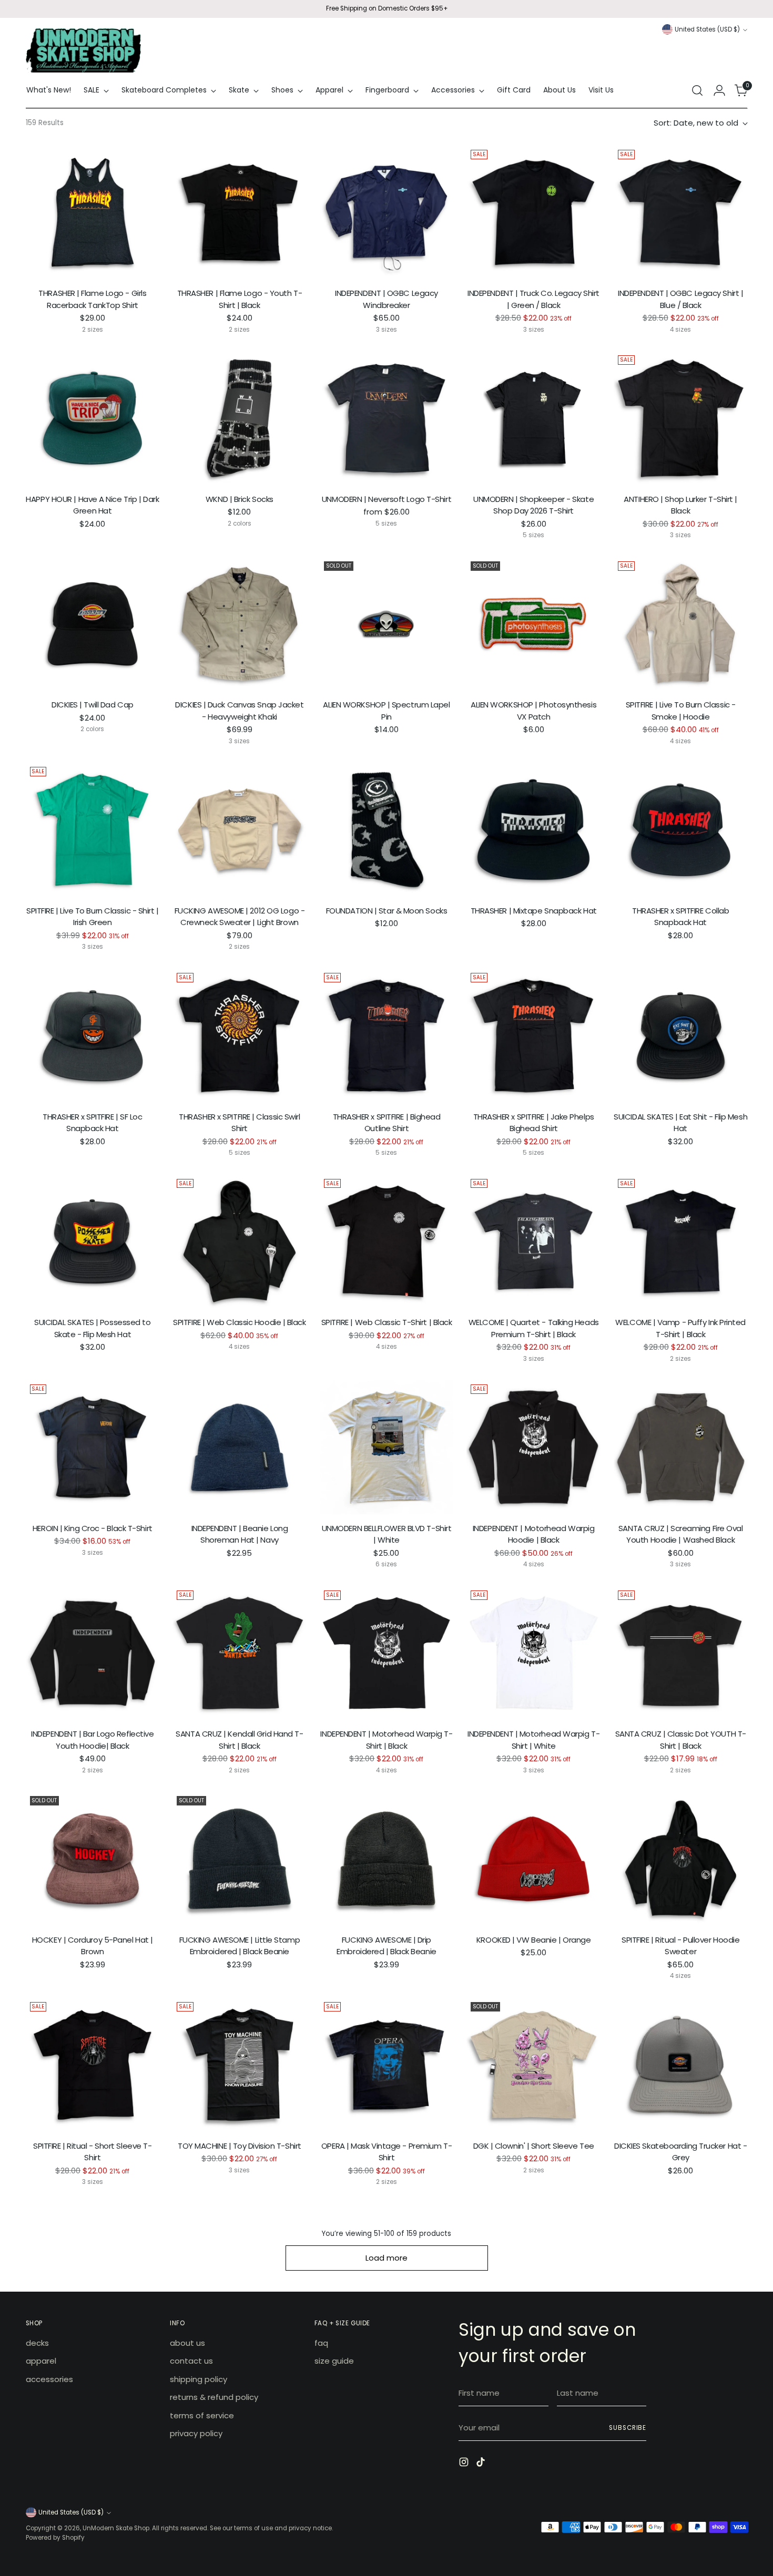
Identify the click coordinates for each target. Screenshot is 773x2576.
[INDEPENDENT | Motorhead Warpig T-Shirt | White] (533, 1653)
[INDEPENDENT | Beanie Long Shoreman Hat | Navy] (240, 1447)
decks (37, 2343)
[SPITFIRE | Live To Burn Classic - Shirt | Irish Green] (93, 830)
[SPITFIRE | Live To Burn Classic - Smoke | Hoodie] (681, 624)
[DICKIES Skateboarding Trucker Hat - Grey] (681, 2065)
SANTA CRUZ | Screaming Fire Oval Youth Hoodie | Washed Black (681, 1534)
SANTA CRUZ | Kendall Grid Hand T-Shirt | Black (239, 1740)
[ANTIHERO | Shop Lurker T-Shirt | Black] (681, 418)
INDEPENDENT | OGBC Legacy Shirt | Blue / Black (680, 299)
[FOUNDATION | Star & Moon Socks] (387, 830)
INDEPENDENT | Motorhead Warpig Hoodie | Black (534, 1534)
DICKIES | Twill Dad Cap (93, 705)
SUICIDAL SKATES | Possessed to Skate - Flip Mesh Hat (93, 1328)
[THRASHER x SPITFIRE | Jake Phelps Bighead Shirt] (533, 1036)
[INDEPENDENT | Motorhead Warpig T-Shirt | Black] (387, 1653)
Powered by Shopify (55, 2538)
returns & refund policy (214, 2397)
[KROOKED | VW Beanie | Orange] (533, 1859)
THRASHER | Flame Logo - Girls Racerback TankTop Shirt (92, 299)
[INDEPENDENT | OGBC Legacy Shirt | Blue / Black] (681, 213)
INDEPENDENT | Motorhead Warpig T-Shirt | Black (386, 1740)
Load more (387, 2258)
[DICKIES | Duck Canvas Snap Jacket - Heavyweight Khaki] (240, 624)
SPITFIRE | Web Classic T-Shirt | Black (387, 1322)
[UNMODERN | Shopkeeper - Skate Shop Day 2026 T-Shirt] (533, 418)
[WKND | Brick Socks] (240, 418)
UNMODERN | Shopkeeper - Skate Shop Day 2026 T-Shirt (533, 505)
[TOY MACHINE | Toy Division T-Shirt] (240, 2065)
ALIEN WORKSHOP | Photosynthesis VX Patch (533, 711)
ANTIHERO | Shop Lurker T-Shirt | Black (680, 505)
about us (187, 2343)
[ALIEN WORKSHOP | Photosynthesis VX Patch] (533, 624)
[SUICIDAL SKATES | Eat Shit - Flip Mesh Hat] (681, 1036)
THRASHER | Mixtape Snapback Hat (534, 911)
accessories (49, 2379)
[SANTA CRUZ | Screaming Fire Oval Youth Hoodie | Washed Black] (681, 1447)
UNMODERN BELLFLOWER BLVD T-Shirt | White (387, 1534)
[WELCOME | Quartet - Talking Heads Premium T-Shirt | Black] (533, 1242)
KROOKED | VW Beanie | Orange (533, 1940)
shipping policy (199, 2379)
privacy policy (196, 2433)
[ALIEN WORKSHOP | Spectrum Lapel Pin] (387, 624)
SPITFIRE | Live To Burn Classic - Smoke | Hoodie (681, 711)
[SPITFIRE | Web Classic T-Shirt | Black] (387, 1242)
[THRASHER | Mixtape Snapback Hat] (533, 830)
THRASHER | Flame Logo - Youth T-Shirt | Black (240, 299)
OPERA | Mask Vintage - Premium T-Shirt (387, 2152)
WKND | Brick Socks (240, 499)
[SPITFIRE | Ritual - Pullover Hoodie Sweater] (681, 1859)
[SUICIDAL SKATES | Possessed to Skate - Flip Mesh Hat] (93, 1242)
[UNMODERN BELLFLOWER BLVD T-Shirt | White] (387, 1447)
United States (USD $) (707, 29)
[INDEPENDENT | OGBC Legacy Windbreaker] (387, 213)
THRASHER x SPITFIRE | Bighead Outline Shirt (387, 1123)
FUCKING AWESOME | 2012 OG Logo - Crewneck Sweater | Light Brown (240, 917)
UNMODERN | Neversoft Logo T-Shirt (387, 499)
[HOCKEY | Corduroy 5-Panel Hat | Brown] (93, 1859)
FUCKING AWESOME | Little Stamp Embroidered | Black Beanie (240, 1946)
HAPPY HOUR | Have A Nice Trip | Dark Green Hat (92, 505)
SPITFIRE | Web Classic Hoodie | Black (239, 1322)
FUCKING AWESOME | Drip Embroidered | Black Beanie (386, 1946)
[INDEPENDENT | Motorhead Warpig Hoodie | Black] (533, 1447)
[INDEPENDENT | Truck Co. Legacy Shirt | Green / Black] (533, 213)
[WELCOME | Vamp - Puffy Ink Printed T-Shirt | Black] (681, 1242)
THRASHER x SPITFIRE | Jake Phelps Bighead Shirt (534, 1123)
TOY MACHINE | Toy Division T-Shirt (240, 2146)
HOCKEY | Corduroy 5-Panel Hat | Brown (93, 1946)
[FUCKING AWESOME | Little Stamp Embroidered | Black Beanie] (240, 1859)
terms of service (202, 2415)
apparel (41, 2361)
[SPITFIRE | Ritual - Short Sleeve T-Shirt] (93, 2065)
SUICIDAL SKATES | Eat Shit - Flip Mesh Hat (680, 1123)
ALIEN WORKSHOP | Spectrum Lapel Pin (386, 711)
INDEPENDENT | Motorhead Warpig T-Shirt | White (533, 1740)
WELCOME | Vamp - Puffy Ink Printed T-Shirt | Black (680, 1328)
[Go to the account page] (719, 90)
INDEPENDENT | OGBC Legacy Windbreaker (387, 299)
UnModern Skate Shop (116, 2528)
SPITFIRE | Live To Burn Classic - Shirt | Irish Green (93, 917)
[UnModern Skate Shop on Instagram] (465, 2464)
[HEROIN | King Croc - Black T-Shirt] (93, 1447)
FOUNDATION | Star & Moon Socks (387, 911)
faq (321, 2343)
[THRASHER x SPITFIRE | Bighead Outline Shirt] (387, 1036)
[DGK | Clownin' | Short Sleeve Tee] (533, 2065)
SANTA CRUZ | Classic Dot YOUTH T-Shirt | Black (681, 1740)
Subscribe (628, 2428)
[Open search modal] (697, 90)
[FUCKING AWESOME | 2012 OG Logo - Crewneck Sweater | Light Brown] (240, 830)
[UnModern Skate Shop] (84, 50)
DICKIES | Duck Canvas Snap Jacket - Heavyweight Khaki (239, 711)
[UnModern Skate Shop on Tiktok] (482, 2464)
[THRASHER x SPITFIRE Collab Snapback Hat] (681, 830)
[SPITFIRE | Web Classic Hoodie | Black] (240, 1242)
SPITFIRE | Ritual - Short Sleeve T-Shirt (92, 2152)
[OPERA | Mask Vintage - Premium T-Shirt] (387, 2065)
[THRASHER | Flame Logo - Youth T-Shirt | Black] (240, 213)
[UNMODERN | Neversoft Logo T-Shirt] (387, 418)
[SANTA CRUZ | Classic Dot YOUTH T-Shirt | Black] (681, 1653)
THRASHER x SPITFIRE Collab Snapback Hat (680, 917)
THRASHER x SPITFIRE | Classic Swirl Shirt (239, 1123)
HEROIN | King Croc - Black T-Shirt (93, 1528)
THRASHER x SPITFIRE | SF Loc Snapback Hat (92, 1123)
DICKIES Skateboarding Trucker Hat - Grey (680, 2152)
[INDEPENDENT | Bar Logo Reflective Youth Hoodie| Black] (93, 1653)
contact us (191, 2361)
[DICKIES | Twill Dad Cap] (93, 624)
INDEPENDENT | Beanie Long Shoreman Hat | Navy (240, 1534)
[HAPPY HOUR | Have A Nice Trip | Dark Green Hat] (93, 418)
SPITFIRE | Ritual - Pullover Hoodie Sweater (680, 1946)
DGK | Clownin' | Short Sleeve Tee (534, 2146)
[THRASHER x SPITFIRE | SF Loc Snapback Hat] (93, 1036)
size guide (334, 2361)
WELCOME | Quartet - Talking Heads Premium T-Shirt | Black (534, 1328)
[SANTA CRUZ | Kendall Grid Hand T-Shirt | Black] (240, 1653)
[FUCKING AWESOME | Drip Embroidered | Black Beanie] (387, 1859)
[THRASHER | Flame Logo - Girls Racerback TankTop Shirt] (93, 213)
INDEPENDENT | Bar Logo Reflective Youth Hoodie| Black (92, 1740)
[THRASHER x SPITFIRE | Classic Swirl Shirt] (240, 1036)
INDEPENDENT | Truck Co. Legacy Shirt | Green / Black (533, 299)
